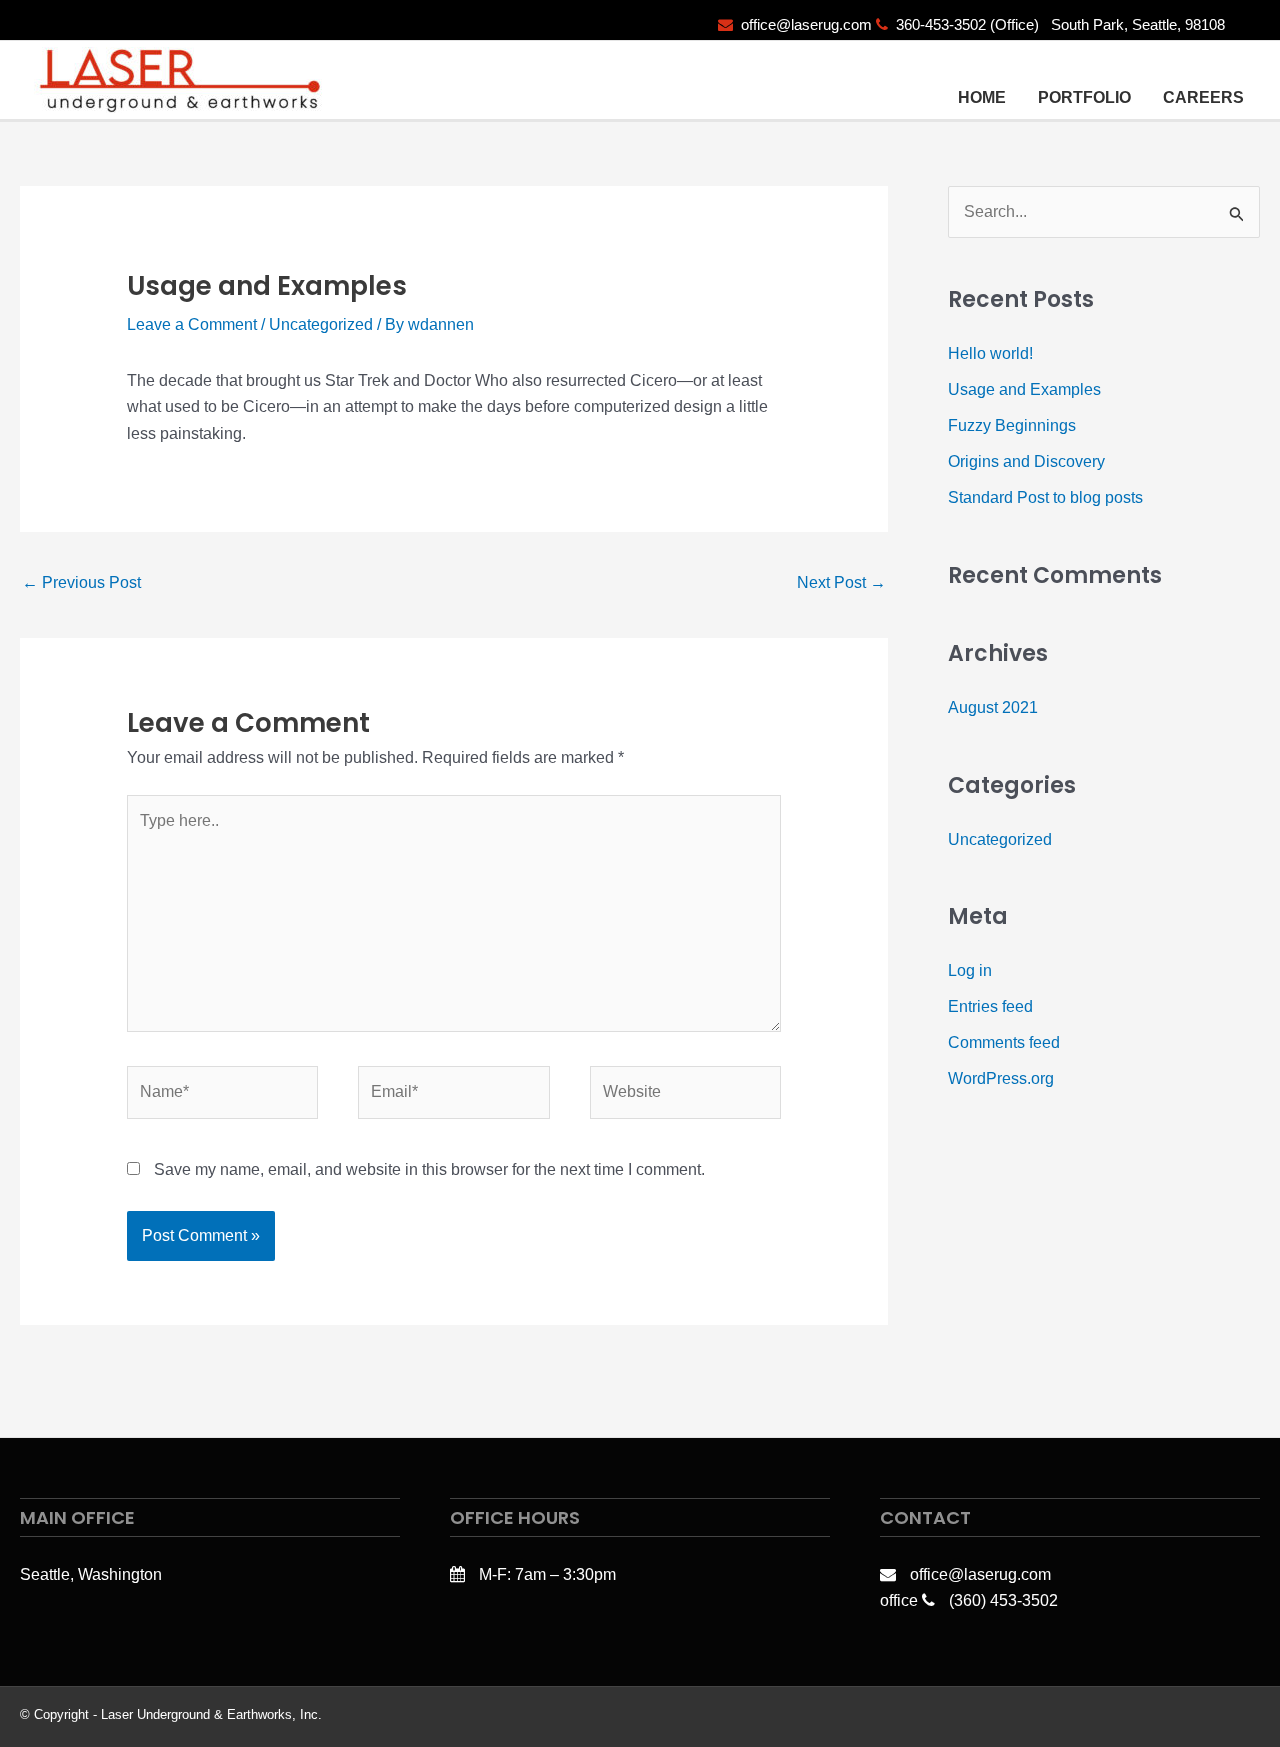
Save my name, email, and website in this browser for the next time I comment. (429, 1169)
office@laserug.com (806, 24)
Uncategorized (321, 324)
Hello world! (990, 353)
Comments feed (1004, 1042)
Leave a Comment (192, 324)
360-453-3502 (941, 24)
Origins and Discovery (1026, 461)
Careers (1203, 97)
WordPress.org (1001, 1078)
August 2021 (993, 707)
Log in (970, 970)
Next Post (841, 582)
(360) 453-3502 (1003, 1600)
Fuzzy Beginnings (1012, 425)
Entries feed (990, 1006)
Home (982, 97)
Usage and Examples (1024, 389)
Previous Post (81, 582)
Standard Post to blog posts (1045, 497)
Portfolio (1084, 97)
